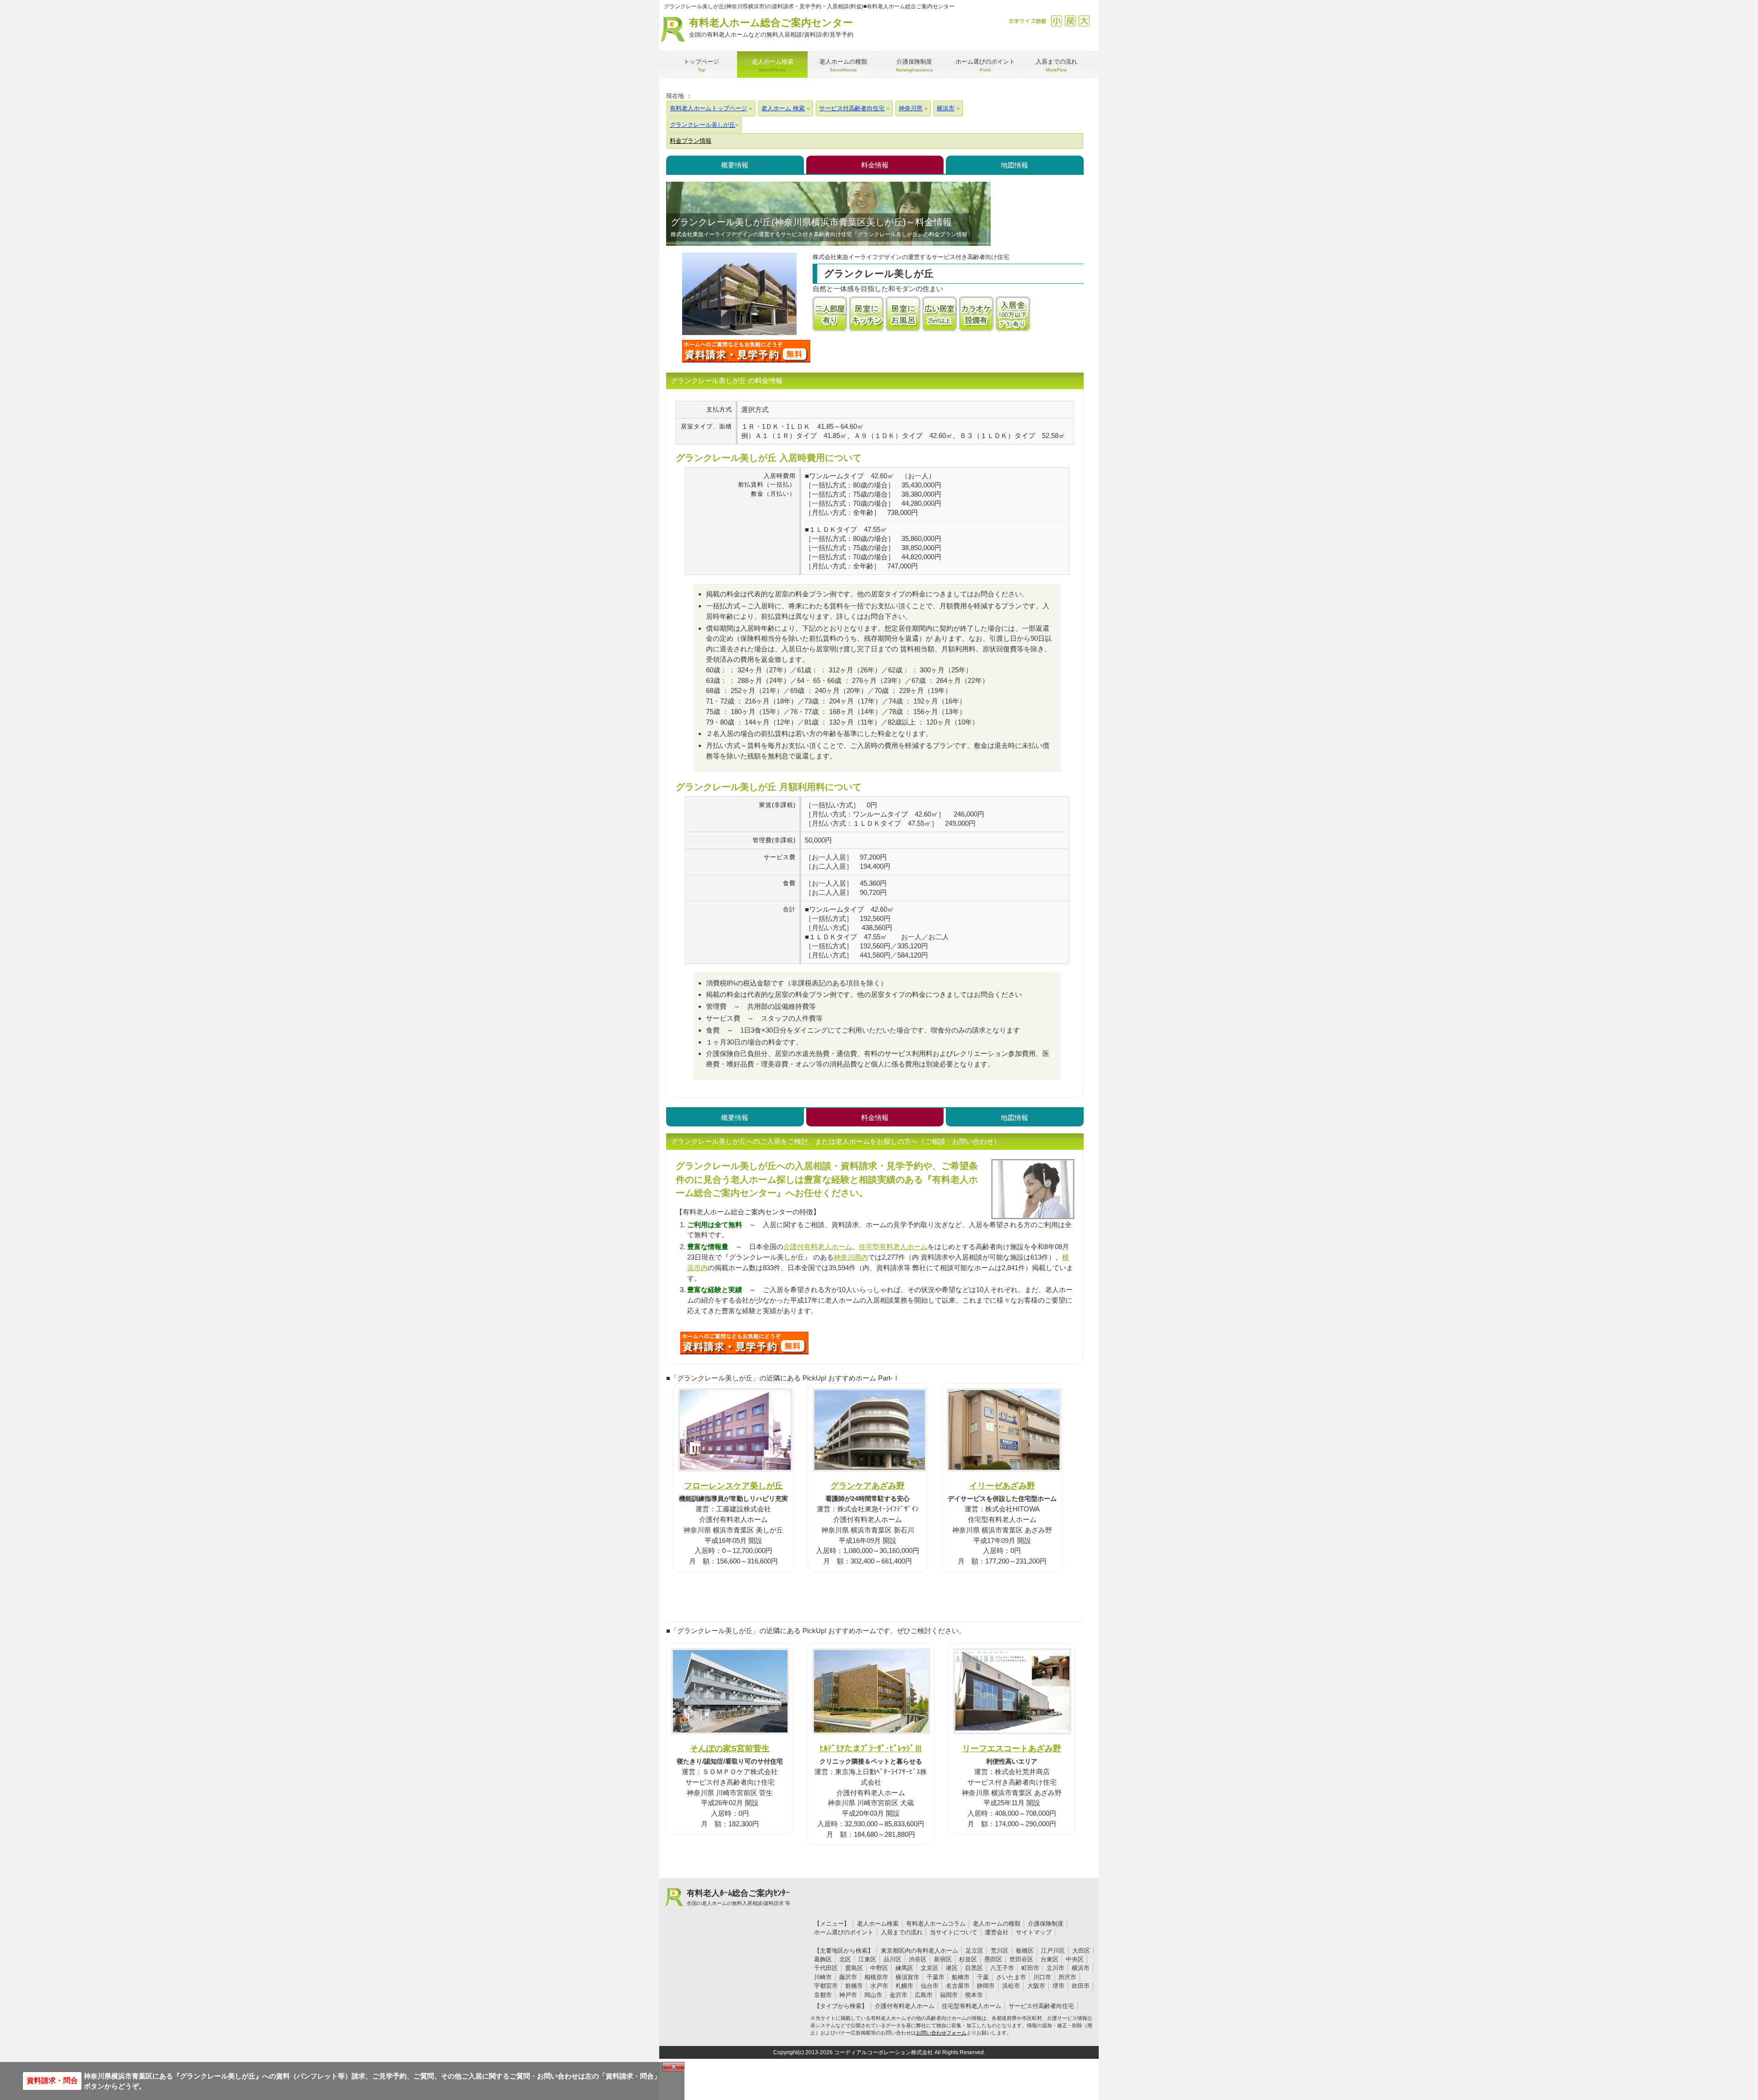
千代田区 (826, 1968)
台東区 (1050, 1959)
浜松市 (1011, 1986)
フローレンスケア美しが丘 (733, 1486)
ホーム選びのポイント (844, 1932)
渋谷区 (918, 1959)
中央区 (1075, 1959)
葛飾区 (823, 1959)
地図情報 (1015, 165)
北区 (845, 1959)
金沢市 (898, 1995)
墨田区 (993, 1959)
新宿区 (943, 1959)
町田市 (1030, 1968)
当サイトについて (954, 1932)
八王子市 (1002, 1968)
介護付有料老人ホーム (818, 1247)
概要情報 (735, 165)
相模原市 (876, 1977)
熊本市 (974, 1995)
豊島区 (854, 1968)
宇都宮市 (826, 1986)
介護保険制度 (1046, 1924)
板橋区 (1025, 1951)
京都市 (823, 1995)
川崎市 (823, 1977)
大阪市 (1036, 1986)
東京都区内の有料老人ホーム (920, 1951)
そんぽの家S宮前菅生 (730, 1748)
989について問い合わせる (744, 1343)
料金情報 (875, 165)
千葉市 (936, 1977)
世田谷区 (1021, 1959)
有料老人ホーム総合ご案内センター (771, 27)
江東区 (867, 1959)
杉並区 (968, 1959)
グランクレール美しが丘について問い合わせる (746, 351)
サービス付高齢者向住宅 (1041, 2006)
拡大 (1084, 21)
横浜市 (1081, 1968)
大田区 (1081, 1951)
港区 (952, 1968)
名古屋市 (958, 1986)
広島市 (924, 1995)
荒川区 (1000, 1951)
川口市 (1042, 1977)
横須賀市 (907, 1977)
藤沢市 (848, 1977)
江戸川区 (1053, 1951)
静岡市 (986, 1986)
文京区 (930, 1968)
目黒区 (974, 1968)
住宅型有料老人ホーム (893, 1247)
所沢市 (1067, 1977)
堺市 (1058, 1986)
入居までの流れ (902, 1932)
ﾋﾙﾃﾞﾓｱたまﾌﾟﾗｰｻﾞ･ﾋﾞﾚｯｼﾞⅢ (871, 1748)
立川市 (1055, 1968)
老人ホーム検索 (878, 1924)
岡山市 (873, 1995)
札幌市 (904, 1986)
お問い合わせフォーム (941, 2033)
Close (673, 2067)
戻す (1070, 21)
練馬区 (904, 1968)
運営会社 (997, 1932)
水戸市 (879, 1986)
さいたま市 (1011, 1977)
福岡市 (949, 1995)
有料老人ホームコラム (936, 1924)
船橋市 (961, 1977)
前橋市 (854, 1986)
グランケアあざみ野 (868, 1486)
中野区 (879, 1968)
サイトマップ (1034, 1932)
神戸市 (848, 1995)
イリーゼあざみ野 (1002, 1486)
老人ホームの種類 (997, 1924)
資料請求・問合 (52, 2081)
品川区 (893, 1959)
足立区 (974, 1951)
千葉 (983, 1977)
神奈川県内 (851, 1257)
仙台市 (930, 1986)
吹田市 (1081, 1986)
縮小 (1056, 21)
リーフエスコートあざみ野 (1012, 1748)
